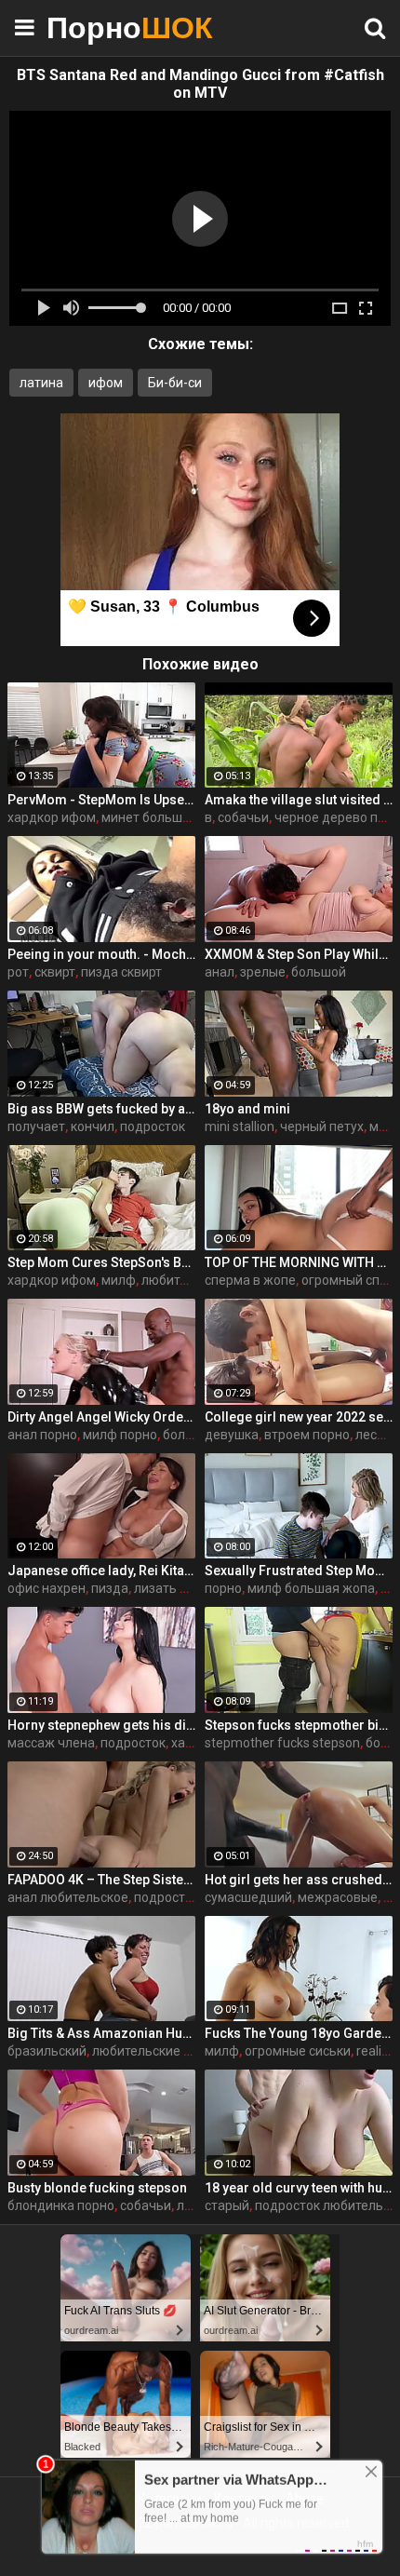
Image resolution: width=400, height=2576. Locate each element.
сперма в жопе (250, 1280)
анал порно (42, 1435)
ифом (106, 383)
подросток (153, 1126)
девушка (232, 1435)
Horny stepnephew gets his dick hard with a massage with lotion (101, 1725)
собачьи (243, 817)
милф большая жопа (311, 1588)
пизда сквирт (121, 972)
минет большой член (166, 817)
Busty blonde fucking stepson (97, 2188)
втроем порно (307, 1435)
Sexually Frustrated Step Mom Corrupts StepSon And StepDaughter (299, 1571)
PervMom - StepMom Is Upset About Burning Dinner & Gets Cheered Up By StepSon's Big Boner (101, 800)
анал (220, 972)
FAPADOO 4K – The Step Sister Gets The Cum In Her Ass (101, 1880)
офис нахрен (47, 1588)
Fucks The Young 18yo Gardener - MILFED (299, 2033)
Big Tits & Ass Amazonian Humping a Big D (101, 2033)
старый (227, 2205)
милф (119, 1280)
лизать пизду (175, 1588)
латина (41, 383)
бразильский (47, 2051)
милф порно (120, 1435)
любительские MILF (151, 2051)
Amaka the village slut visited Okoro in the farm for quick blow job (299, 800)
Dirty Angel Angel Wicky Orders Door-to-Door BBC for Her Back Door (101, 1417)
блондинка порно (61, 2205)
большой (319, 972)
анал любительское (68, 1897)
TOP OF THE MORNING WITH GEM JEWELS (299, 1262)
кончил (93, 1126)
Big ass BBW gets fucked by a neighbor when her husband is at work (101, 1109)
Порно (93, 27)
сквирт (55, 972)
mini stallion (240, 1126)
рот (18, 972)
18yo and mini (247, 1109)
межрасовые (338, 1897)
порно (223, 1588)
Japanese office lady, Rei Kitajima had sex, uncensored (101, 1571)
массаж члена (51, 1743)
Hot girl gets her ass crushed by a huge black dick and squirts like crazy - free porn (299, 1880)
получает (36, 1126)
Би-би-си (175, 383)
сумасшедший (248, 1897)
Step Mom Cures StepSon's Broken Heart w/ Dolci (101, 1262)
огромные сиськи (298, 2051)
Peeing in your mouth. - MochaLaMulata (101, 954)
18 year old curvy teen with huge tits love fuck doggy (299, 2188)
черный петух (322, 1126)
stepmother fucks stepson (282, 1743)
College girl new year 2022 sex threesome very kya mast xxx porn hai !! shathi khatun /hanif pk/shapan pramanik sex (299, 1417)
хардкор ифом (52, 817)
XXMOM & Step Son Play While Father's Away (299, 954)
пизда (110, 1588)
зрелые (263, 972)
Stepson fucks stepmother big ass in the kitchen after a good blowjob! (299, 1725)
